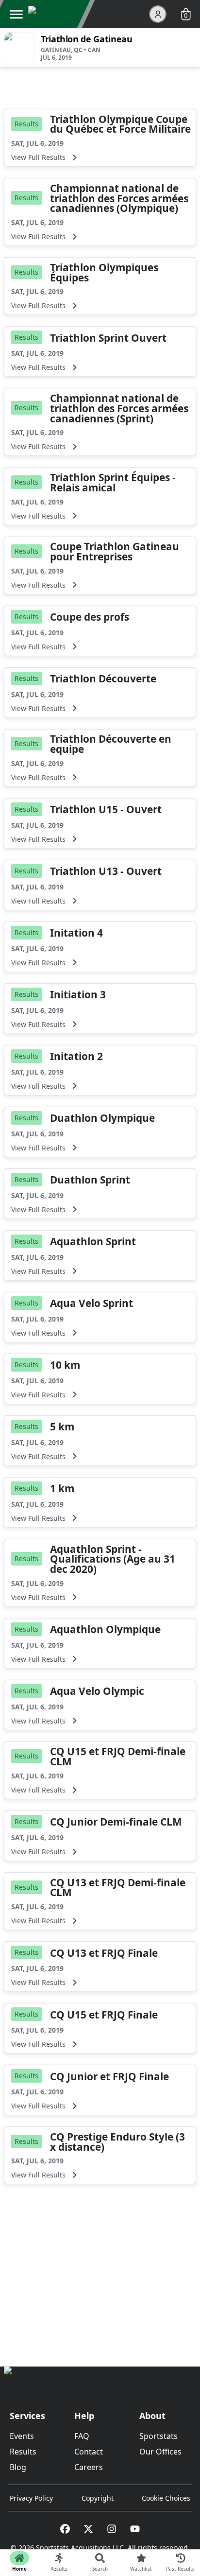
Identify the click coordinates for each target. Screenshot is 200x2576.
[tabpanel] (100, 1203)
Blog (18, 2467)
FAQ (82, 2436)
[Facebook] (65, 2529)
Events (22, 2436)
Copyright (98, 2498)
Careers (89, 2467)
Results (23, 2452)
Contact (89, 2452)
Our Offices (160, 2452)
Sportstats (158, 2436)
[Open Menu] (16, 14)
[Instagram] (112, 2529)
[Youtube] (135, 2529)
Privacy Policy (31, 2498)
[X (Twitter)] (88, 2529)
